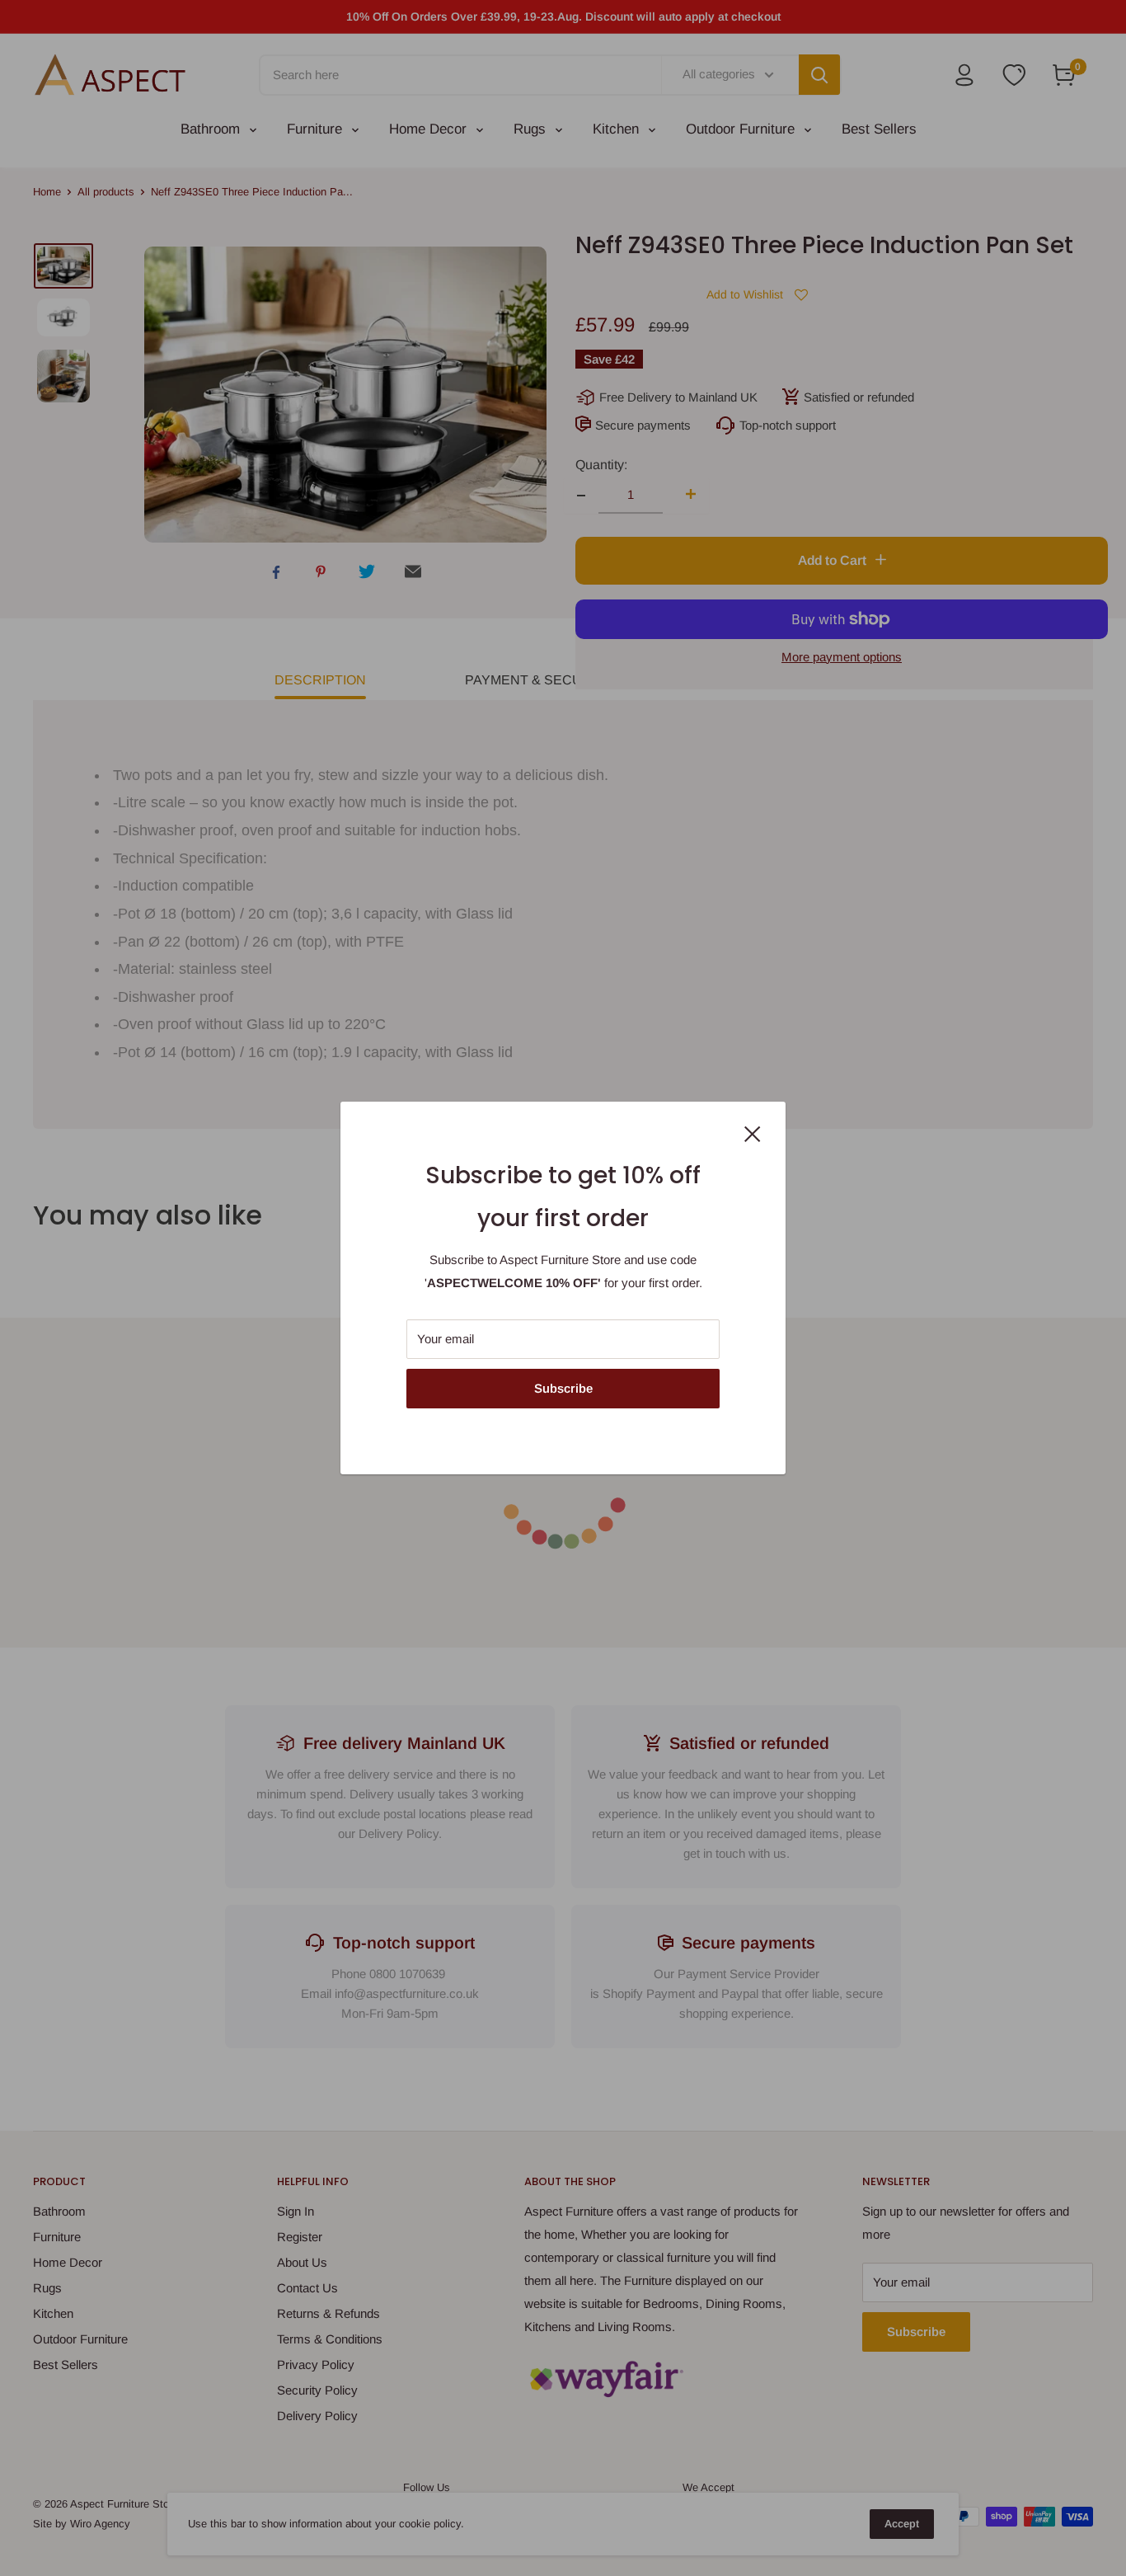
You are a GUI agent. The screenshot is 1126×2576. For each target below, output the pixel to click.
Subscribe (563, 1388)
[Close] (753, 1133)
